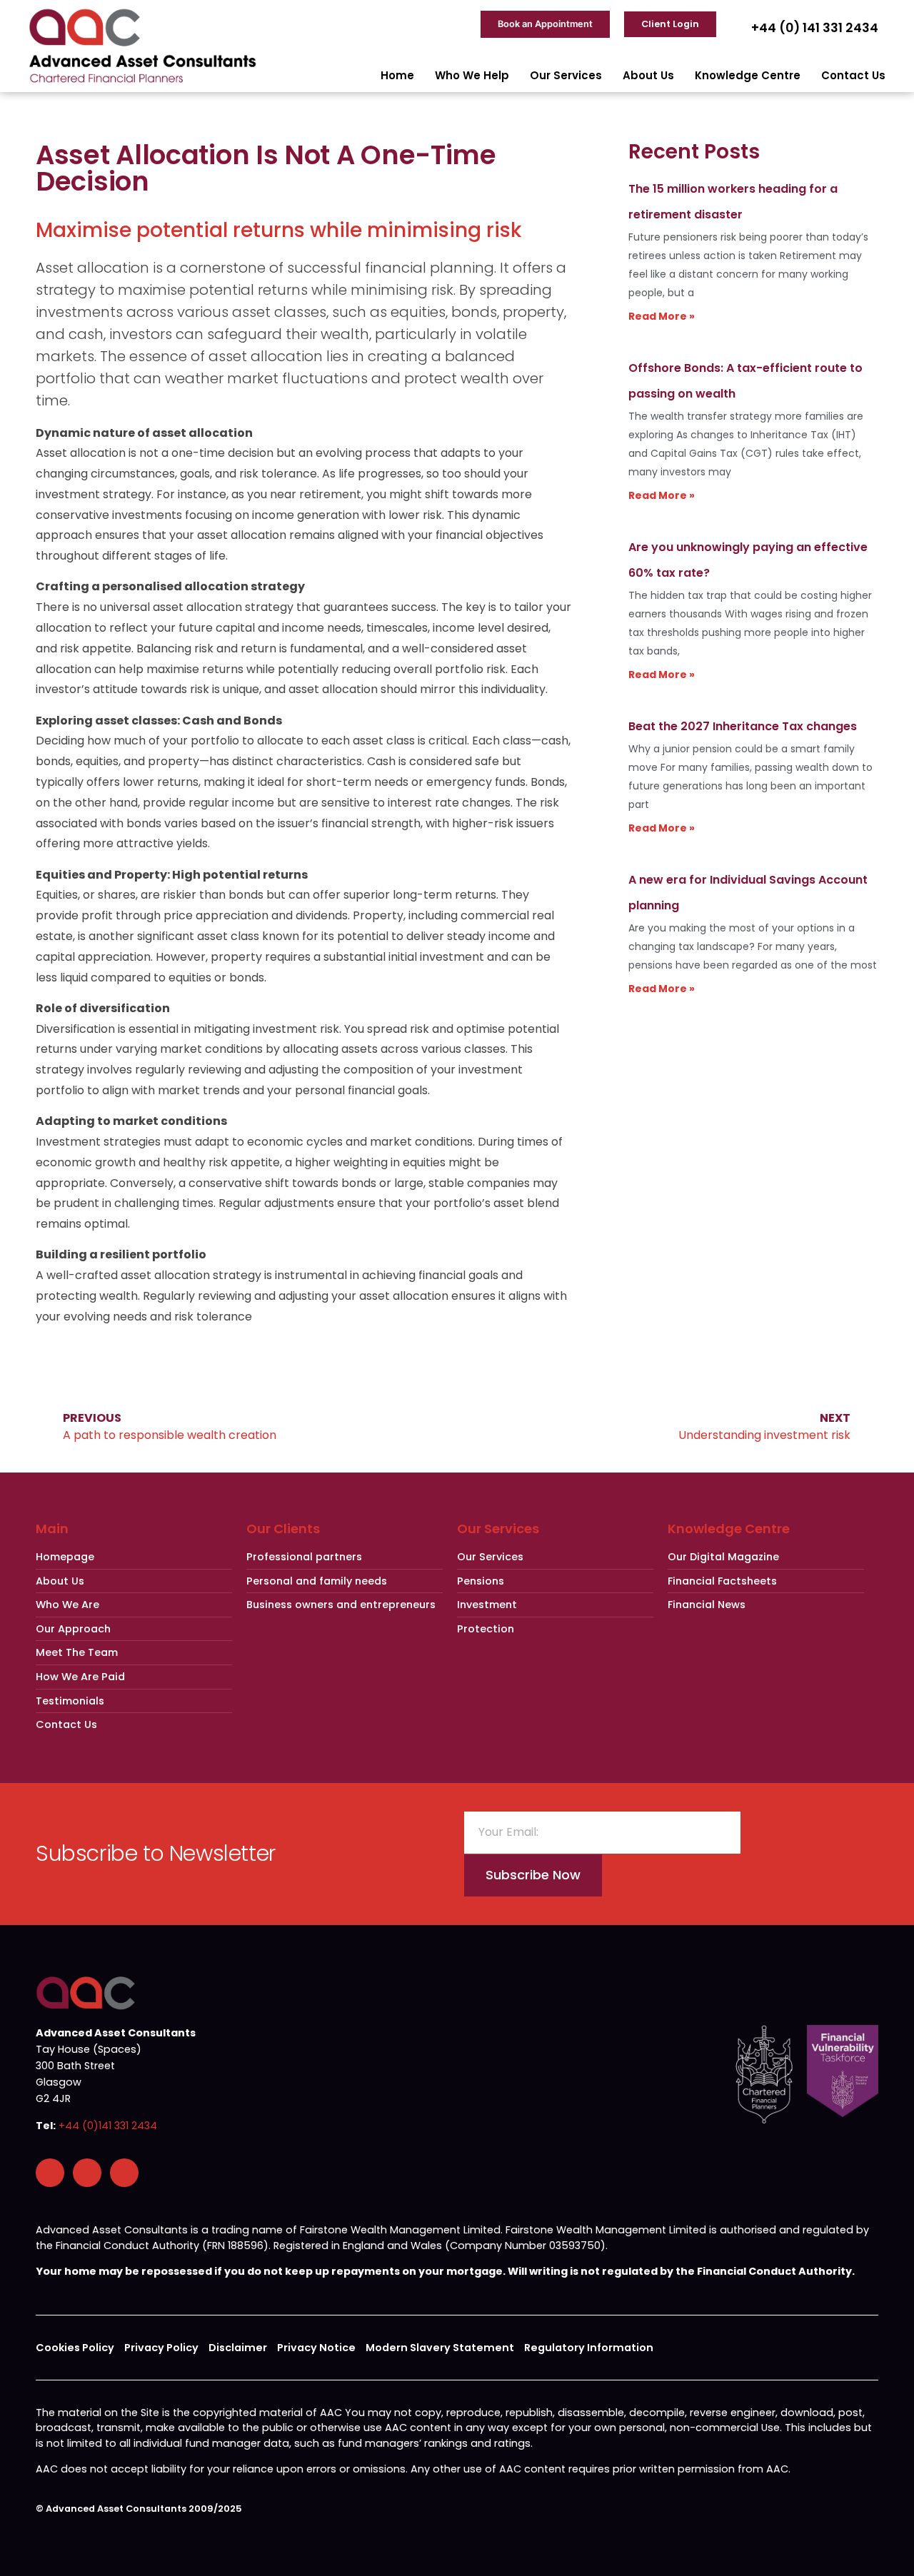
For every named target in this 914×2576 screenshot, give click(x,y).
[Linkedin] (87, 2173)
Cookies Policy (75, 2348)
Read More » (662, 316)
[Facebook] (50, 2173)
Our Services (566, 75)
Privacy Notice (316, 2348)
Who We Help (472, 75)
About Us (648, 75)
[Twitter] (124, 2173)
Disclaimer (238, 2348)
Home (397, 75)
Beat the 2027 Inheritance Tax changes (743, 726)
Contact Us (853, 75)
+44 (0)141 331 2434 (108, 2126)
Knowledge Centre (748, 75)
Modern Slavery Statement (440, 2348)
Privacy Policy (161, 2348)
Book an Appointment (545, 24)
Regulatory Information (589, 2348)
